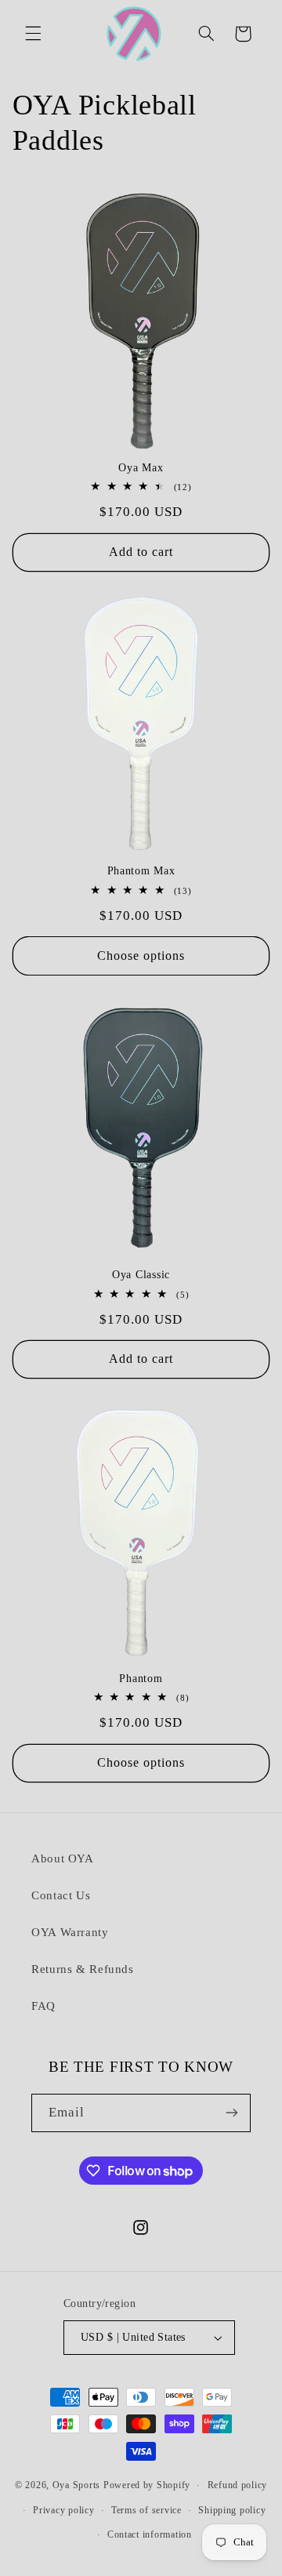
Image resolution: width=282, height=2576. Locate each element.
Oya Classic (141, 1274)
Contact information (150, 2534)
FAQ (43, 2006)
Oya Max (141, 467)
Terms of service (146, 2510)
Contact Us (61, 1895)
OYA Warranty (70, 1932)
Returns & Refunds (83, 1969)
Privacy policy (63, 2510)
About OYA (63, 1858)
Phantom (141, 1678)
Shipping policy (232, 2510)
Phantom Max (141, 870)
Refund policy (238, 2485)
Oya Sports (76, 2485)
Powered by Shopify (147, 2485)
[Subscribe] (232, 2113)
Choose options (141, 956)
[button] (33, 34)
